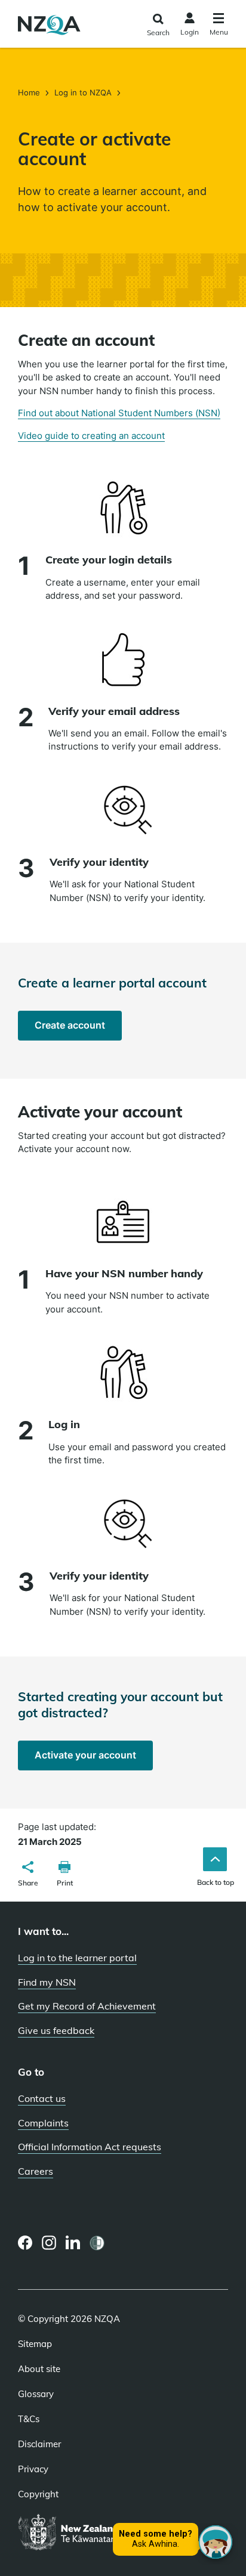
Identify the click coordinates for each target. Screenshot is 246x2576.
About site (39, 2369)
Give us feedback (56, 2030)
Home (30, 92)
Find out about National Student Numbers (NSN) (119, 413)
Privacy (33, 2469)
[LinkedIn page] (73, 2243)
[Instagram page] (49, 2243)
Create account (78, 1029)
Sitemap (35, 2344)
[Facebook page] (25, 2243)
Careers (36, 2171)
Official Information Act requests (90, 2147)
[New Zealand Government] (97, 2533)
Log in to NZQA (83, 92)
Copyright (38, 2494)
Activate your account (94, 1759)
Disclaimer (39, 2444)
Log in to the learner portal (77, 1958)
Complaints (43, 2123)
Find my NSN (47, 1982)
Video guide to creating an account (91, 436)
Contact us (42, 2098)
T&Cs (29, 2419)
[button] (28, 1875)
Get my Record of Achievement (87, 2006)
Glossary (36, 2394)
